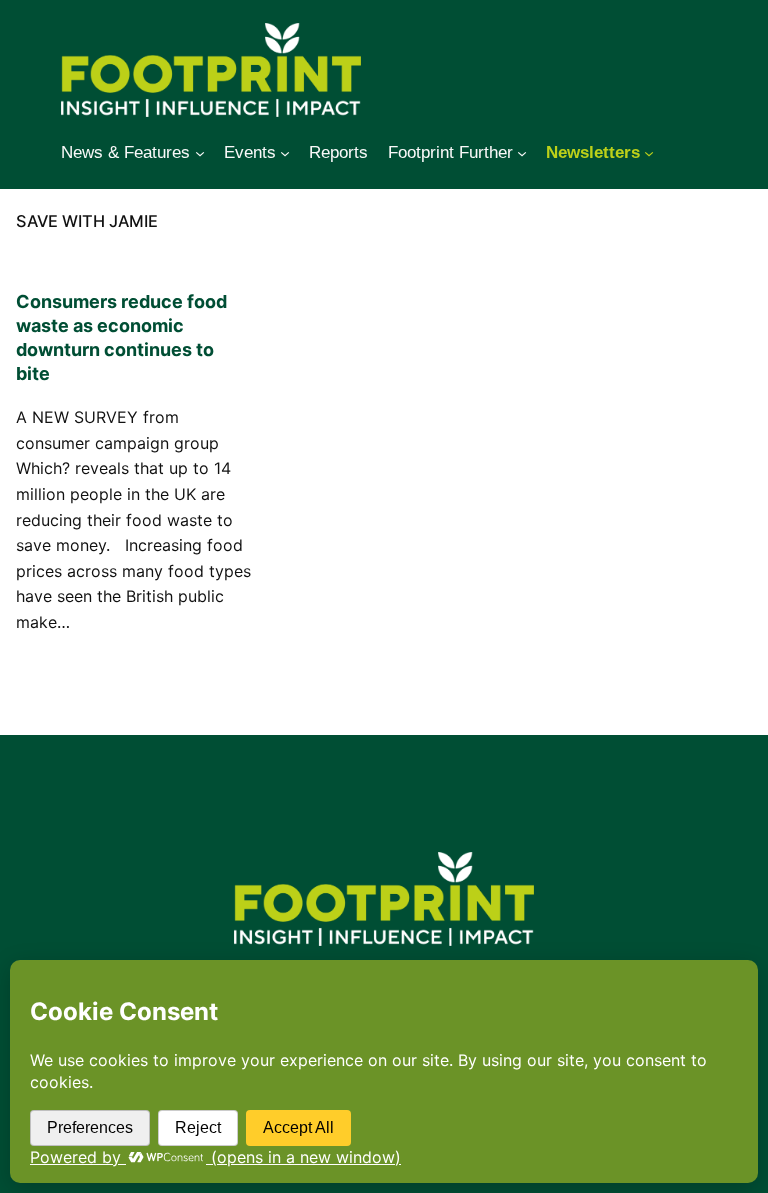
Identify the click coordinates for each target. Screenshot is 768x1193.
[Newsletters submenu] (649, 153)
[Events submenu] (285, 153)
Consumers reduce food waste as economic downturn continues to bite (121, 337)
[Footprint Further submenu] (522, 153)
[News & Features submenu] (200, 153)
